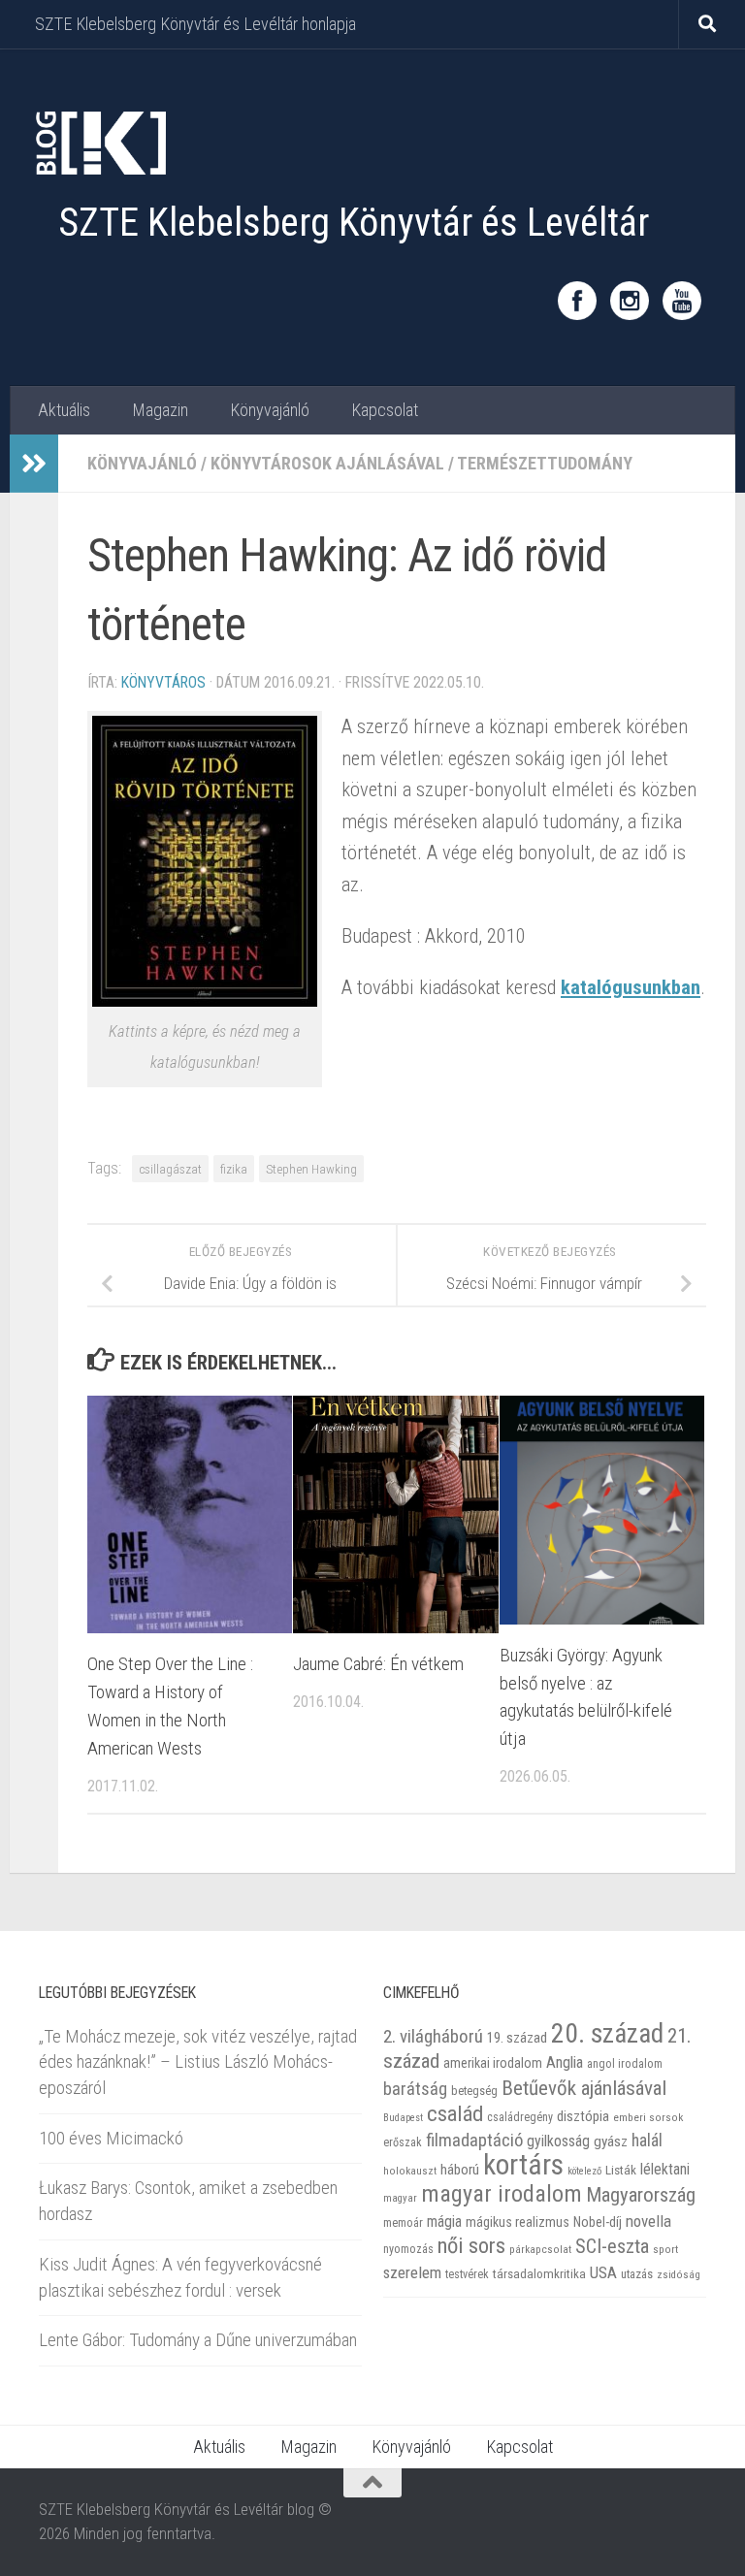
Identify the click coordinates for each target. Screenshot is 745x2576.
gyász (611, 2141)
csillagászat (170, 1169)
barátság (415, 2089)
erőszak (403, 2142)
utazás (637, 2274)
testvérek (467, 2274)
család (455, 2113)
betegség (474, 2091)
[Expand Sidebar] (34, 464)
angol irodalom (625, 2064)
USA (603, 2272)
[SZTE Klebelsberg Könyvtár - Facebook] (577, 301)
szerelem (412, 2272)
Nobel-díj (598, 2222)
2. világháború (433, 2036)
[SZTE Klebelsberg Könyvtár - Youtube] (682, 301)
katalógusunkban (631, 987)
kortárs (523, 2165)
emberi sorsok (648, 2117)
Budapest (403, 2118)
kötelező (584, 2171)
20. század (607, 2033)
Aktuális (64, 410)
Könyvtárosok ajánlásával (327, 463)
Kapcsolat (385, 410)
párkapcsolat (540, 2250)
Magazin (160, 410)
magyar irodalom (502, 2194)
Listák (621, 2170)
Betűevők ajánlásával (584, 2088)
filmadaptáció (474, 2141)
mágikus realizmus (518, 2222)
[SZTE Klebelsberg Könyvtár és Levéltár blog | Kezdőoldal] (99, 143)
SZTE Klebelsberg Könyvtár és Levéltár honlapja (195, 24)
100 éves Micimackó (111, 2138)
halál (647, 2141)
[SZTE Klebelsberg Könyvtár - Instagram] (630, 301)
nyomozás (408, 2249)
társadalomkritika (539, 2274)
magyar (400, 2198)
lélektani (665, 2170)
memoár (403, 2223)
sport (665, 2249)
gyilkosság (558, 2141)
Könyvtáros (163, 682)
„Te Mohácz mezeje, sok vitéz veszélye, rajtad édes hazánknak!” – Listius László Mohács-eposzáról (198, 2062)
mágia (444, 2222)
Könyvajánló (270, 410)
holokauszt (410, 2171)
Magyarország (641, 2195)
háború (460, 2170)
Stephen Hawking (311, 1169)
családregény (520, 2117)
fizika (234, 1169)
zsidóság (679, 2275)
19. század (517, 2038)
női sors (471, 2246)
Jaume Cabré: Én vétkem (378, 1664)
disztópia (583, 2116)
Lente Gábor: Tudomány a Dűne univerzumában (198, 2340)
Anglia (565, 2062)
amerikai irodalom (493, 2063)
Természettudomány (545, 463)
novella (648, 2221)
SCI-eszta (612, 2246)
